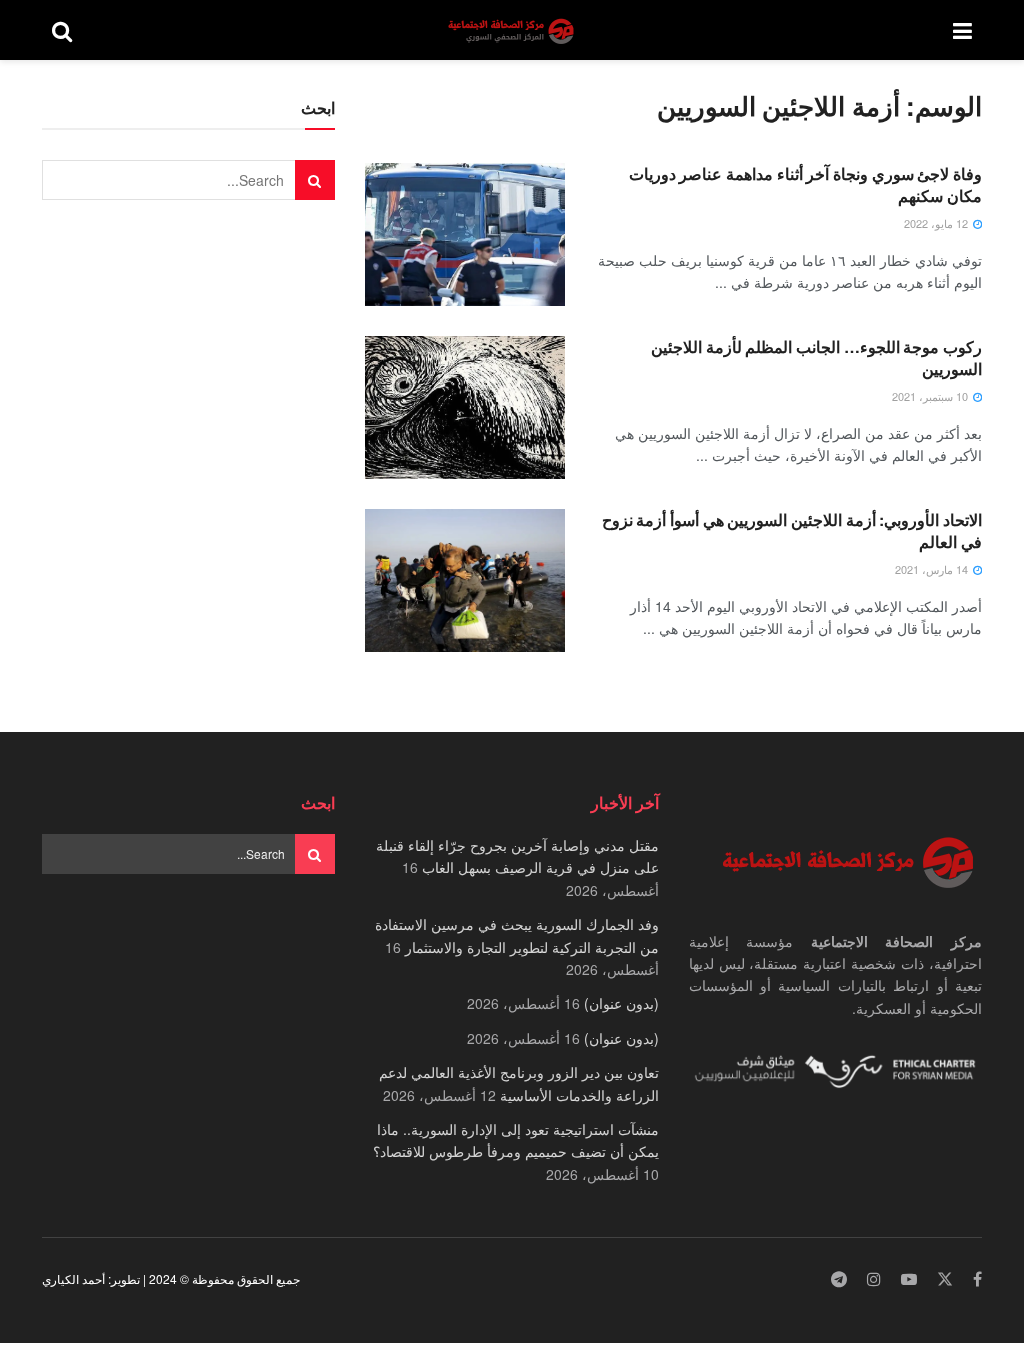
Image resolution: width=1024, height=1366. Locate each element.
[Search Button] (62, 30)
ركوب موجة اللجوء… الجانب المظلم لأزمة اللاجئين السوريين (816, 357)
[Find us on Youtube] (909, 1279)
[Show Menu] (962, 30)
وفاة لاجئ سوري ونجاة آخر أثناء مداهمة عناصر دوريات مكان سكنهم (805, 184)
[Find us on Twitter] (945, 1279)
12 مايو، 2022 (937, 223)
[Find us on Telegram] (839, 1279)
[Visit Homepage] (513, 30)
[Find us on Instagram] (874, 1279)
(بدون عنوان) (621, 1003)
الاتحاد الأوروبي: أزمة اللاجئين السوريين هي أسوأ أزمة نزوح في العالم (792, 530)
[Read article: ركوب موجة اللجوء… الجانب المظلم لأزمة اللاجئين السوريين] (465, 407)
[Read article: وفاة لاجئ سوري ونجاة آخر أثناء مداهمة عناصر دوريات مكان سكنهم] (465, 234)
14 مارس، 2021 (933, 569)
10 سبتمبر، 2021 (931, 396)
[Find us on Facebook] (977, 1279)
